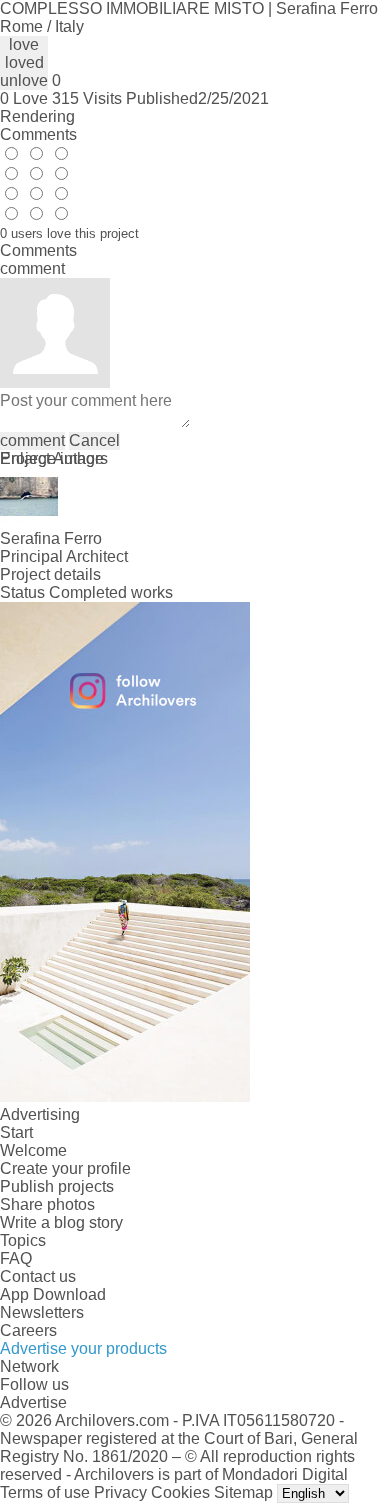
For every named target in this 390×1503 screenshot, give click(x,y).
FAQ (16, 1258)
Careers (28, 1330)
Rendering (37, 116)
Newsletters (42, 1312)
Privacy (120, 1492)
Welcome (33, 1150)
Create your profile (65, 1168)
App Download (53, 1294)
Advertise (33, 1402)
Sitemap (243, 1492)
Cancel (94, 440)
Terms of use (45, 1492)
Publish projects (57, 1186)
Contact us (38, 1276)
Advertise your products (83, 1348)
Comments (38, 134)
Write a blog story (61, 1222)
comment (32, 440)
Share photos (47, 1204)
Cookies (180, 1492)
